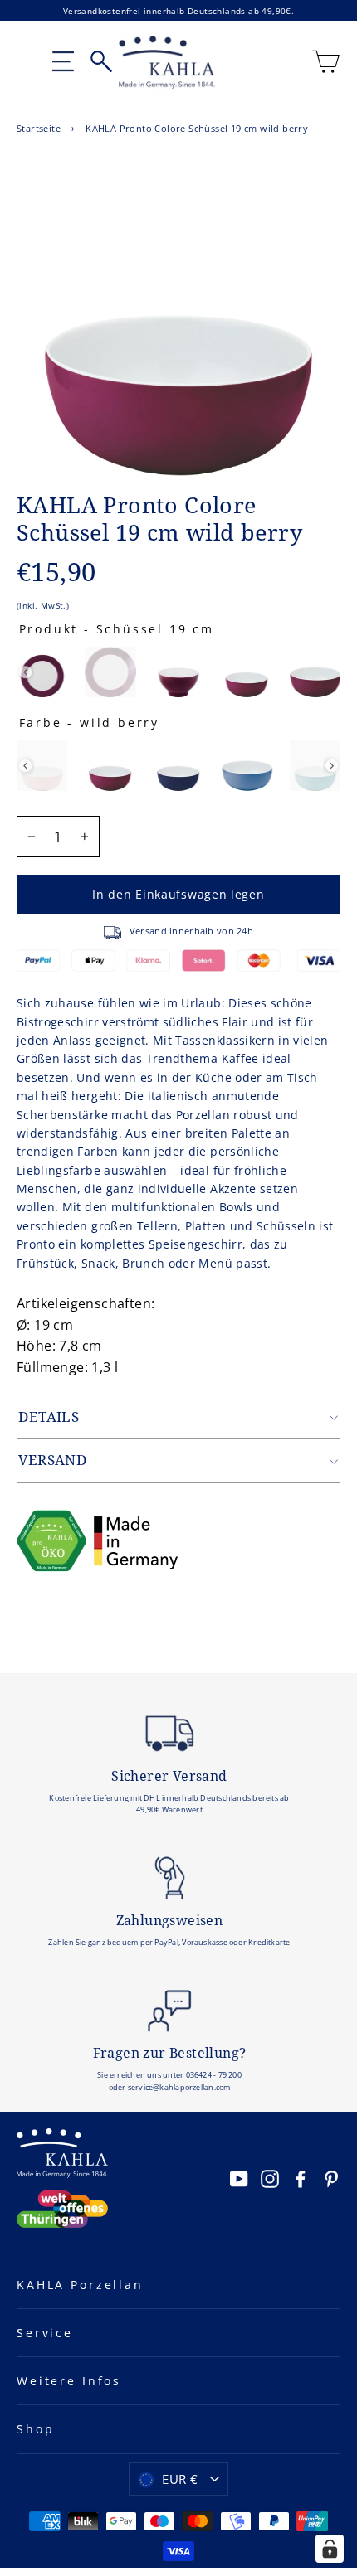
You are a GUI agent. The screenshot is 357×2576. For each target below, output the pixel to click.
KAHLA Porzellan (80, 2285)
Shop (35, 2429)
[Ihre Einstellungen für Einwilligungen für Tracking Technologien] (330, 2549)
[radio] (42, 672)
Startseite (39, 128)
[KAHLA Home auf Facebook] (301, 2178)
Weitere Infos (69, 2381)
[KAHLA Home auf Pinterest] (331, 2178)
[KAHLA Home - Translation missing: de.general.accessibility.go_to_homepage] (167, 62)
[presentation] (25, 672)
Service (45, 2333)
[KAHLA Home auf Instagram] (270, 2178)
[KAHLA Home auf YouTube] (239, 2178)
